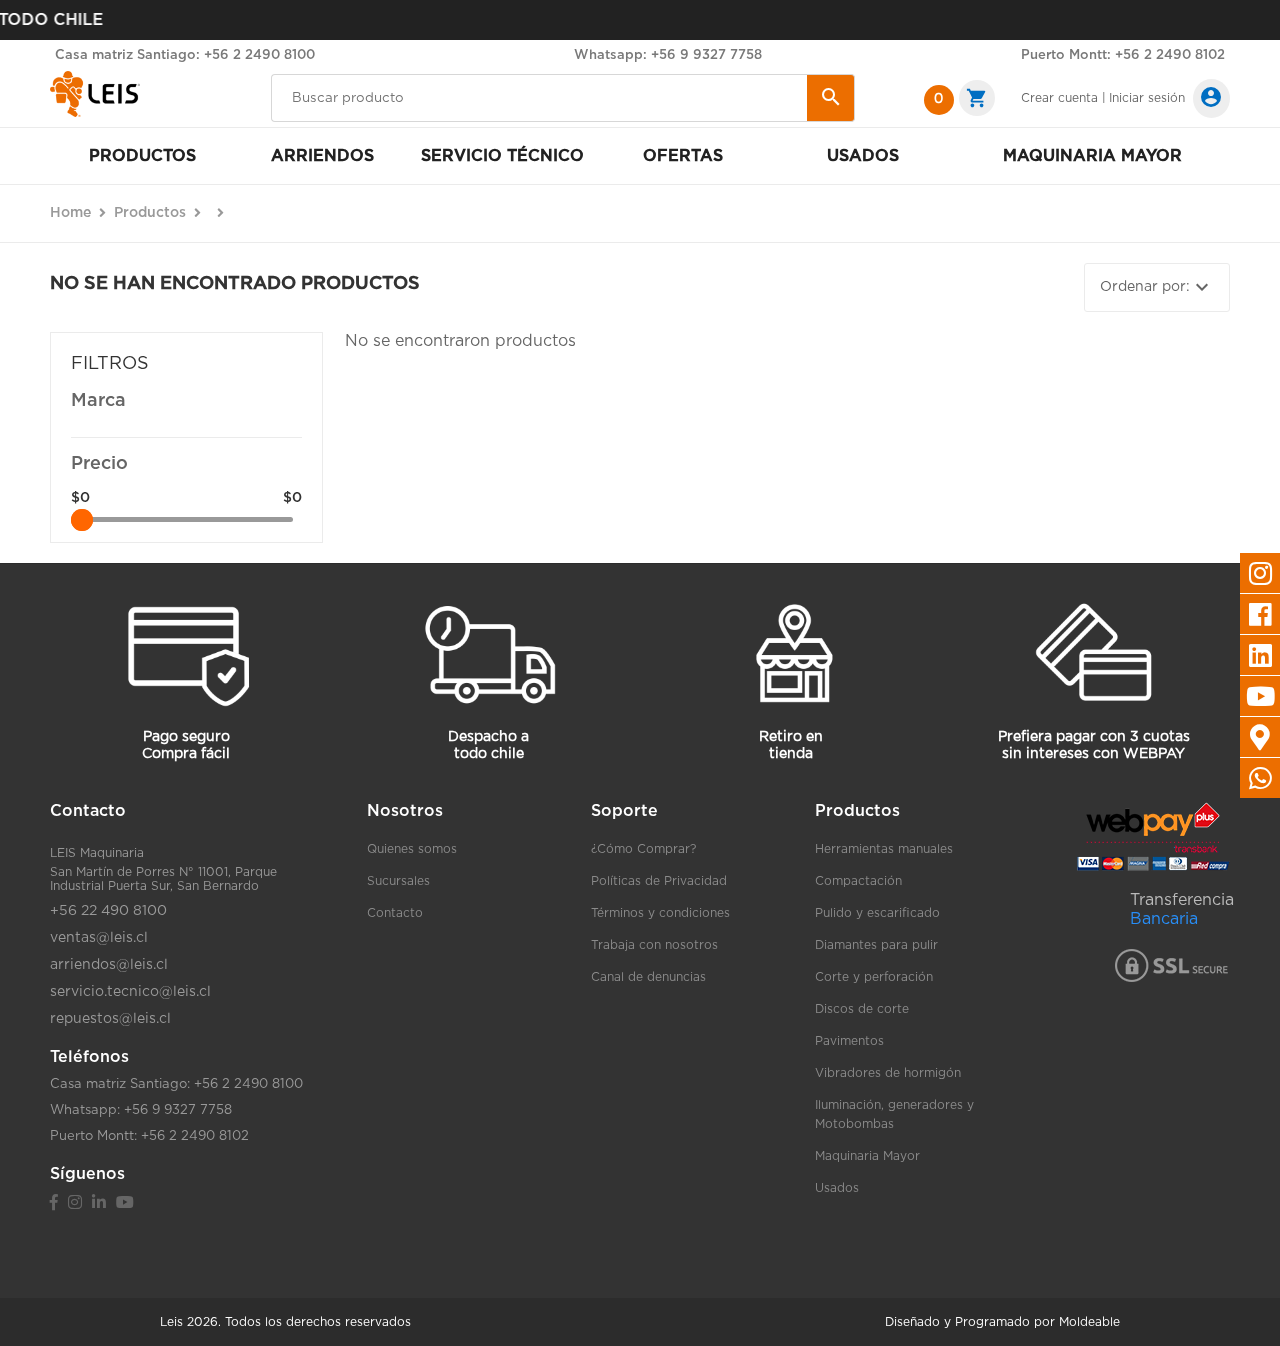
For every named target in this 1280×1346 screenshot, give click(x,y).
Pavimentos (849, 1041)
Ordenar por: (1157, 287)
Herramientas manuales (884, 849)
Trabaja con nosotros (654, 945)
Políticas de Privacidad (659, 881)
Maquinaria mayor (1092, 156)
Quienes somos (412, 849)
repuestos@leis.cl (110, 1019)
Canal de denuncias (648, 977)
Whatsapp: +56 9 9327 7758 (668, 55)
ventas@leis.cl (99, 938)
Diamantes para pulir (876, 945)
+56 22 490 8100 (108, 911)
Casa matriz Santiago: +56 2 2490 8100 (185, 55)
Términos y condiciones (660, 913)
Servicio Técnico (502, 156)
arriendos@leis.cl (109, 965)
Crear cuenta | (1063, 98)
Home (70, 213)
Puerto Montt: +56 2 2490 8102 (1123, 55)
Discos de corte (862, 1009)
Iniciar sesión (1147, 98)
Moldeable (1089, 1322)
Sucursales (398, 881)
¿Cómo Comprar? (643, 849)
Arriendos (322, 156)
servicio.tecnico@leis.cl (130, 992)
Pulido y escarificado (877, 913)
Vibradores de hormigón (888, 1073)
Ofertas (683, 156)
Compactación (858, 881)
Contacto (395, 913)
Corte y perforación (874, 977)
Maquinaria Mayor (867, 1156)
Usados (863, 156)
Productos (142, 156)
